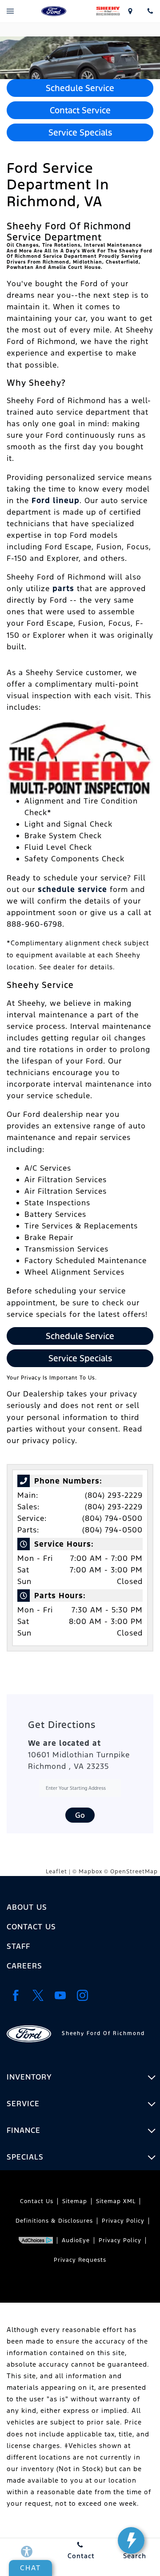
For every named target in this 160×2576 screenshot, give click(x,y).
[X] (38, 1995)
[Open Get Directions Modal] (130, 11)
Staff (18, 1946)
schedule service (72, 889)
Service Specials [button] (80, 132)
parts (63, 588)
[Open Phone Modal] (150, 11)
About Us (27, 1907)
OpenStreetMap (134, 1872)
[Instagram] (82, 1995)
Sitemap (75, 2201)
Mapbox (90, 1872)
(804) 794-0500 (112, 1518)
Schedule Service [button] (80, 88)
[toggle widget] (131, 2540)
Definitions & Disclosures (54, 2221)
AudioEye (76, 2240)
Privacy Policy (123, 2221)
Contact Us (31, 1927)
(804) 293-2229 (114, 1495)
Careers (24, 1966)
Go (80, 1815)
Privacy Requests (80, 2260)
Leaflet (56, 1872)
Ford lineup (56, 500)
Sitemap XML (116, 2201)
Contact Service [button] (80, 110)
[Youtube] (60, 1995)
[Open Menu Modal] (10, 11)
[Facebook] (16, 1995)
